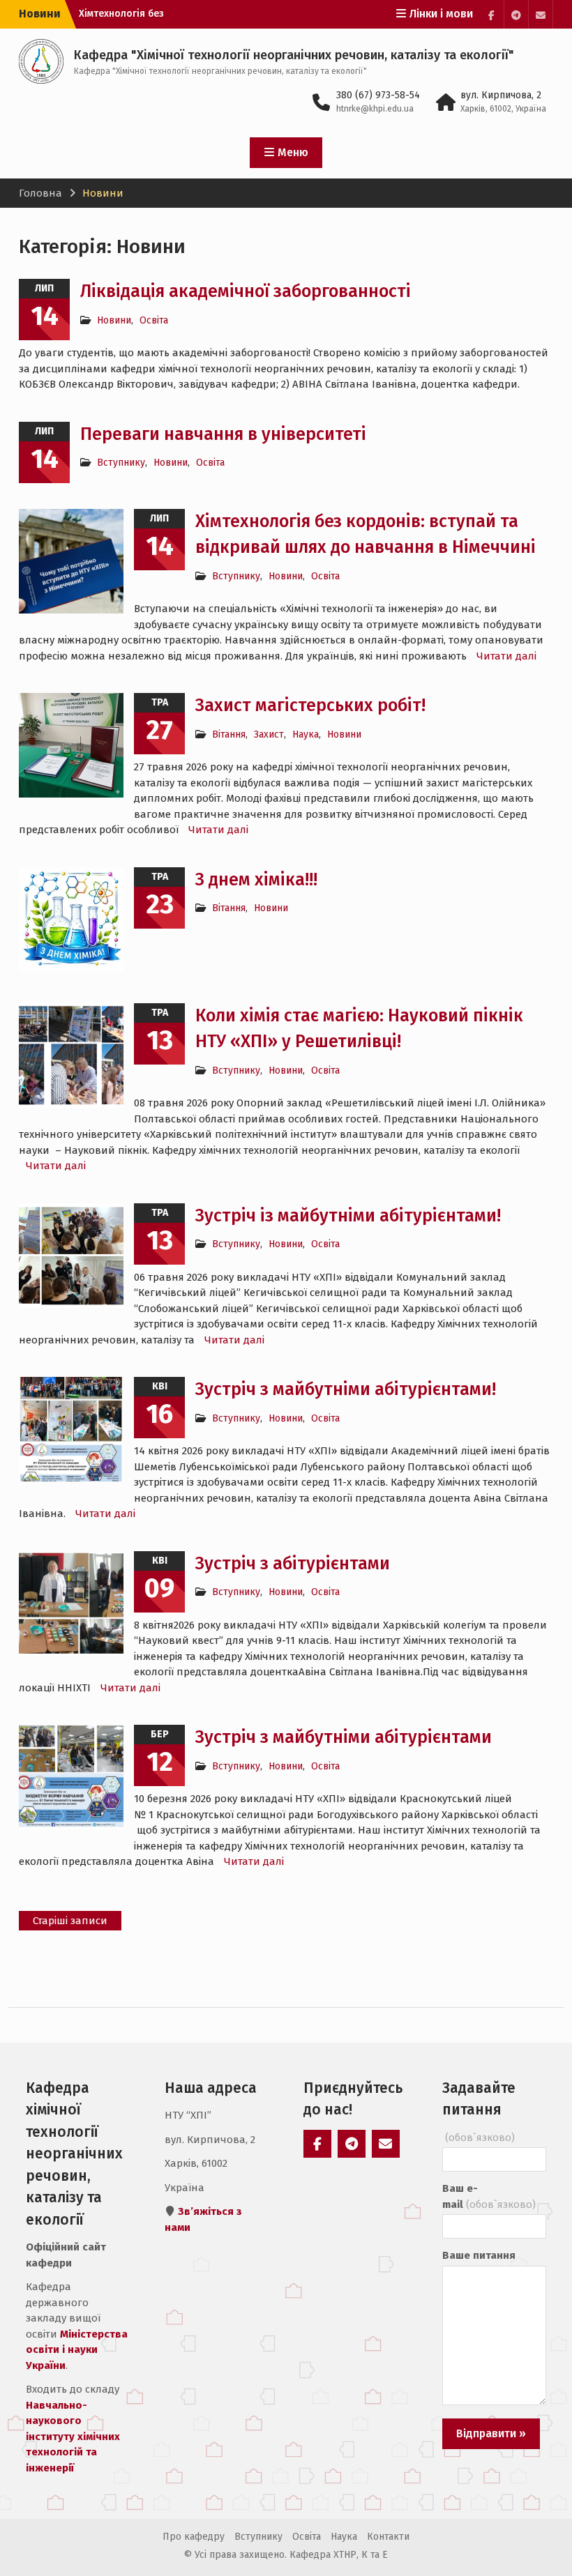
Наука (306, 734)
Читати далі (506, 656)
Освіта (154, 320)
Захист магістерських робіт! (310, 706)
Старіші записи (70, 1921)
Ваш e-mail (489, 2196)
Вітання (229, 734)
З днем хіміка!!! (256, 880)
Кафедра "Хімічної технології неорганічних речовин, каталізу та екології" (294, 55)
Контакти (388, 2537)
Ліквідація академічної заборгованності (246, 291)
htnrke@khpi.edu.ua (375, 109)
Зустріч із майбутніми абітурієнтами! (348, 1216)
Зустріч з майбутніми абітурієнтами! (346, 1389)
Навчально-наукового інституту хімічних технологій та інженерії (73, 2437)
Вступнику (121, 463)
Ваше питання (479, 2255)
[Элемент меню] (492, 14)
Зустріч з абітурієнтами (293, 1564)
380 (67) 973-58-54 (378, 95)
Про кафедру (194, 2537)
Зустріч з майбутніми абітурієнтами (344, 1737)
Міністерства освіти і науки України (77, 2350)
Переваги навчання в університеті (223, 434)
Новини (114, 320)
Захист (269, 734)
